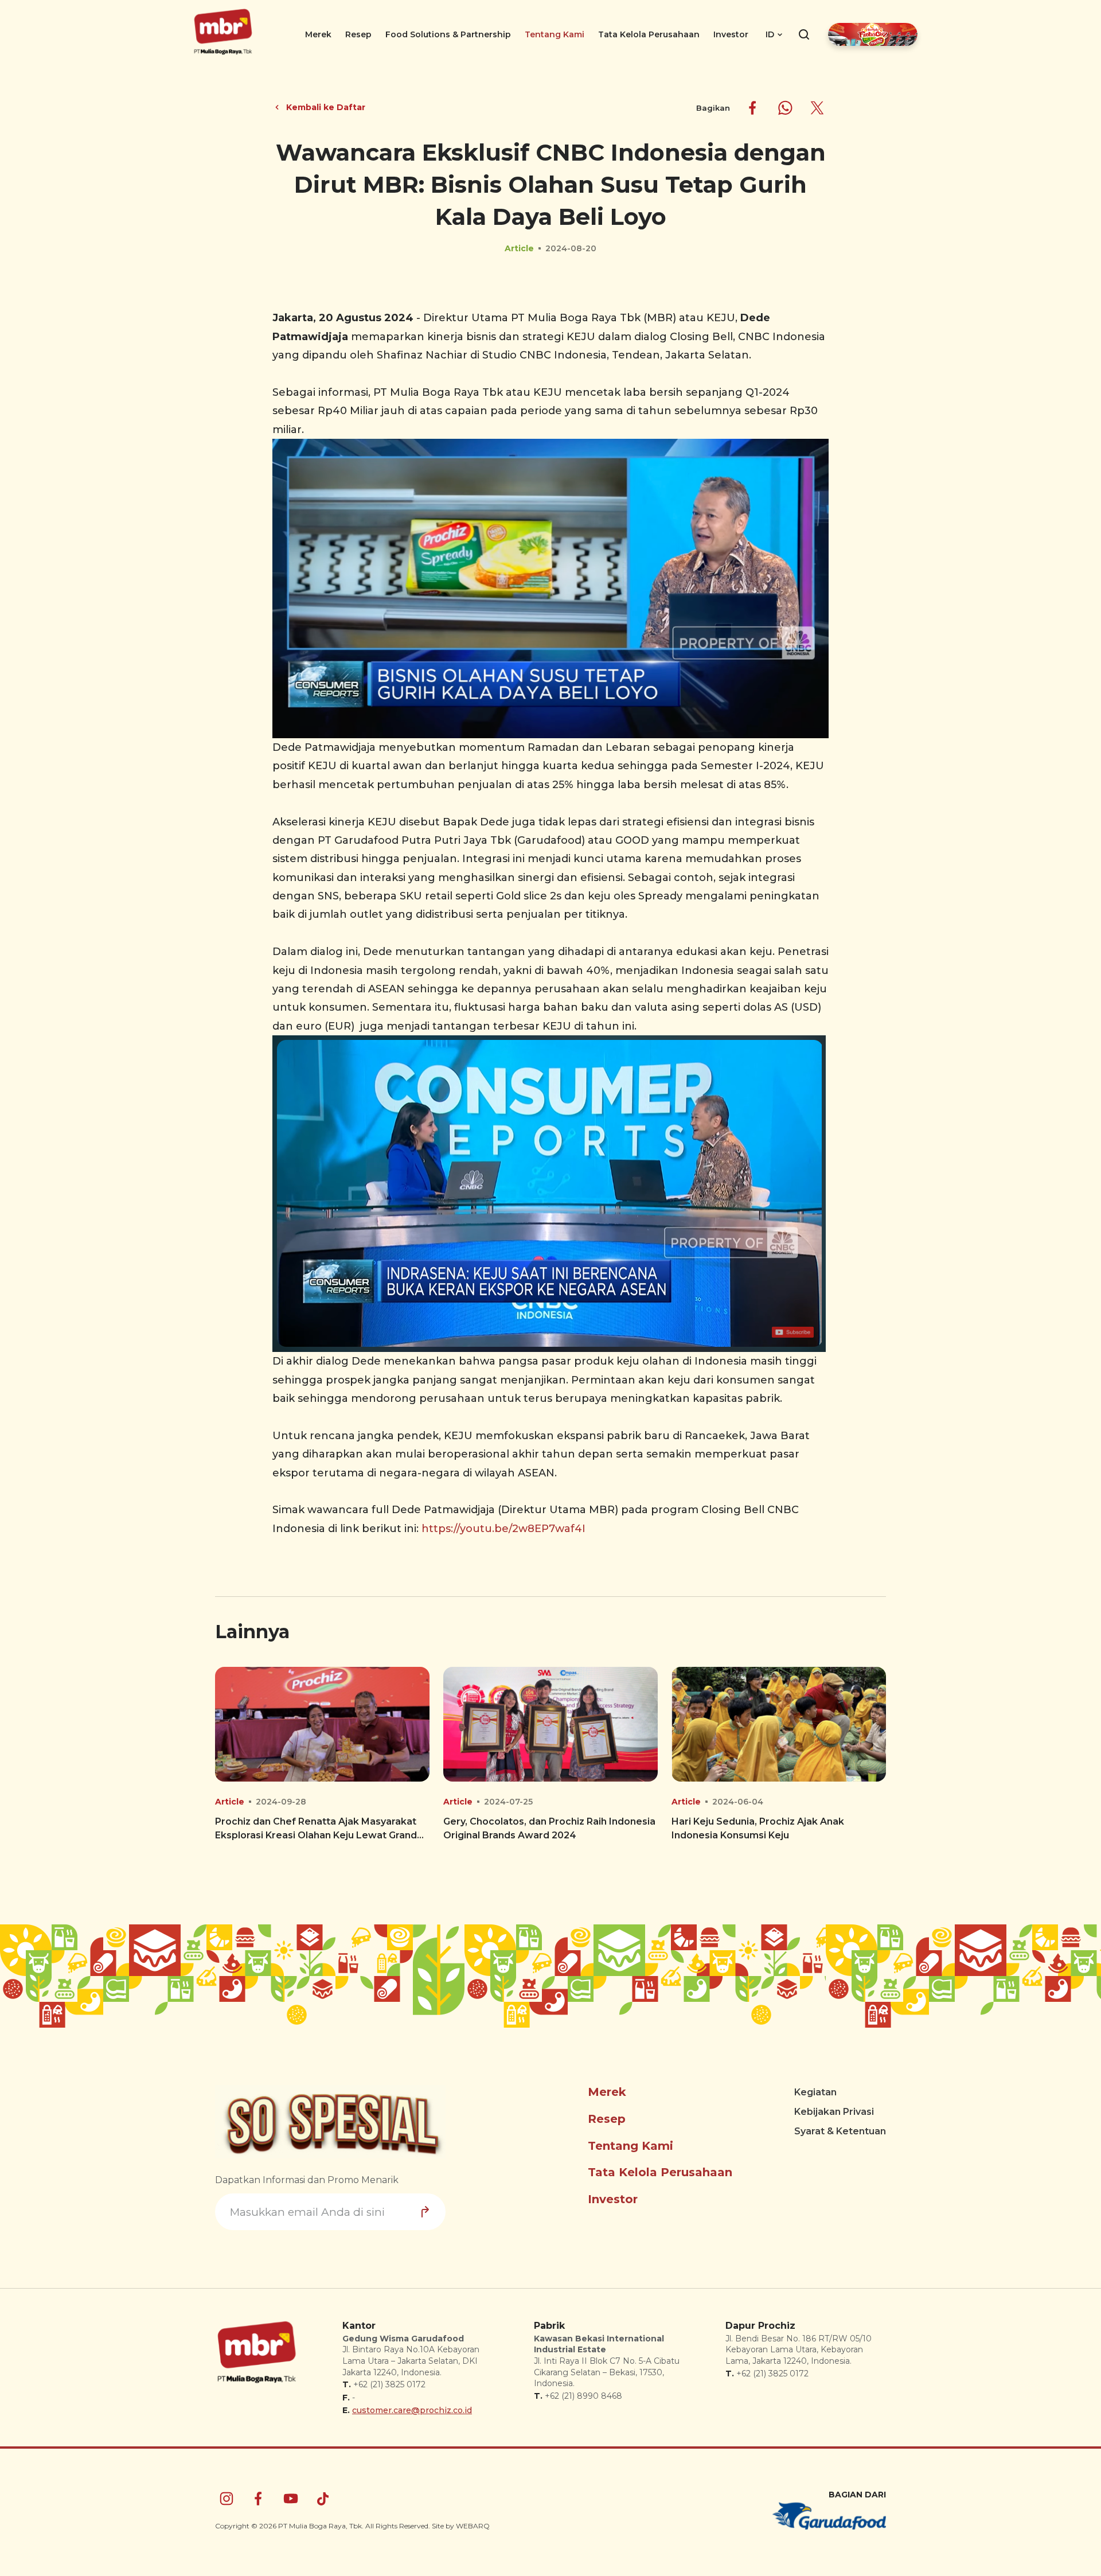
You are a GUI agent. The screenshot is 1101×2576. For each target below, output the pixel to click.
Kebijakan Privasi (834, 2112)
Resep (358, 34)
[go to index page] (223, 54)
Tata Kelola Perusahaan (649, 34)
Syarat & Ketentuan (840, 2131)
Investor (731, 34)
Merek (318, 34)
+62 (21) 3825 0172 (389, 2384)
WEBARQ (473, 2526)
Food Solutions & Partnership (448, 34)
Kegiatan (815, 2092)
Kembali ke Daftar (326, 107)
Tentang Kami (555, 34)
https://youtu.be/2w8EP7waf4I (503, 1529)
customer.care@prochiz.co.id (412, 2410)
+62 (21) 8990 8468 (583, 2396)
